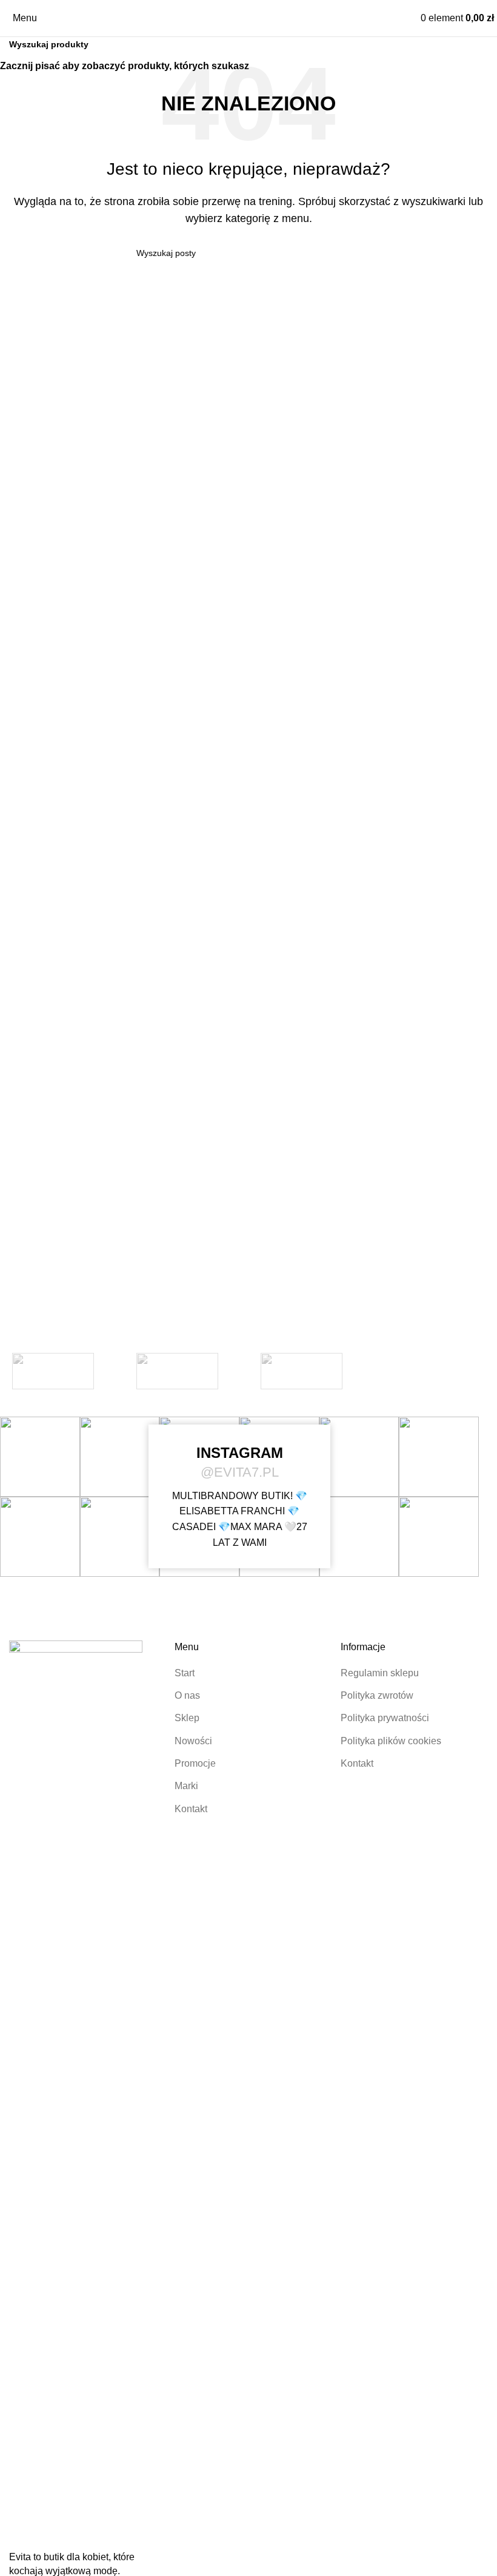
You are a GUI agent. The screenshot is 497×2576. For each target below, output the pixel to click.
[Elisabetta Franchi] (53, 1371)
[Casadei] (177, 1371)
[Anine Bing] (302, 1371)
